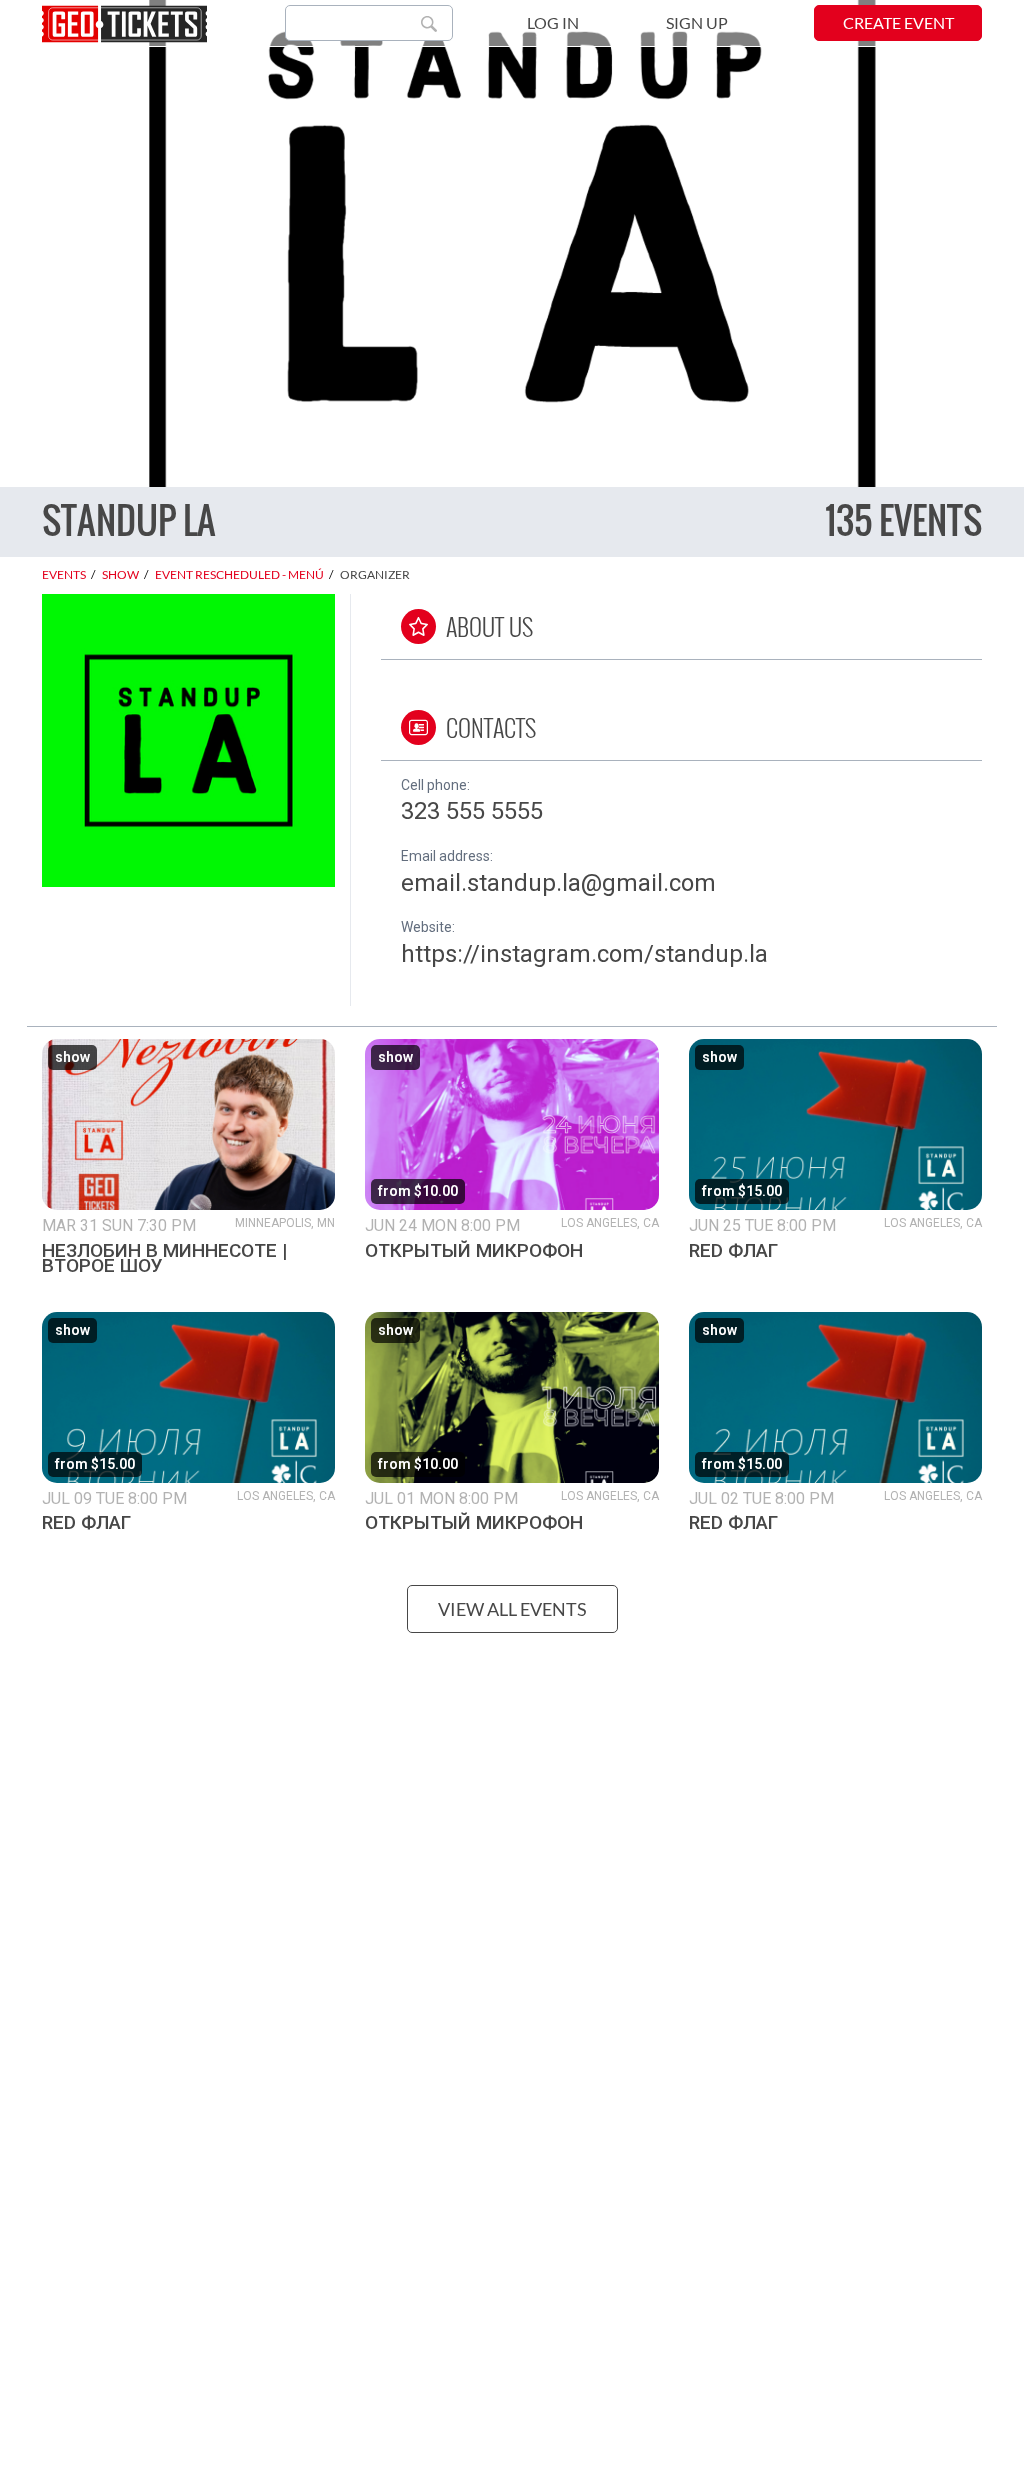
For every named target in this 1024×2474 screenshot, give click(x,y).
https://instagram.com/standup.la (584, 954)
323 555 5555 (472, 811)
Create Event (898, 22)
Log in (553, 22)
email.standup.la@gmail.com (558, 883)
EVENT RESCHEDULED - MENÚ (239, 574)
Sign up (697, 22)
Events (64, 574)
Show (120, 574)
